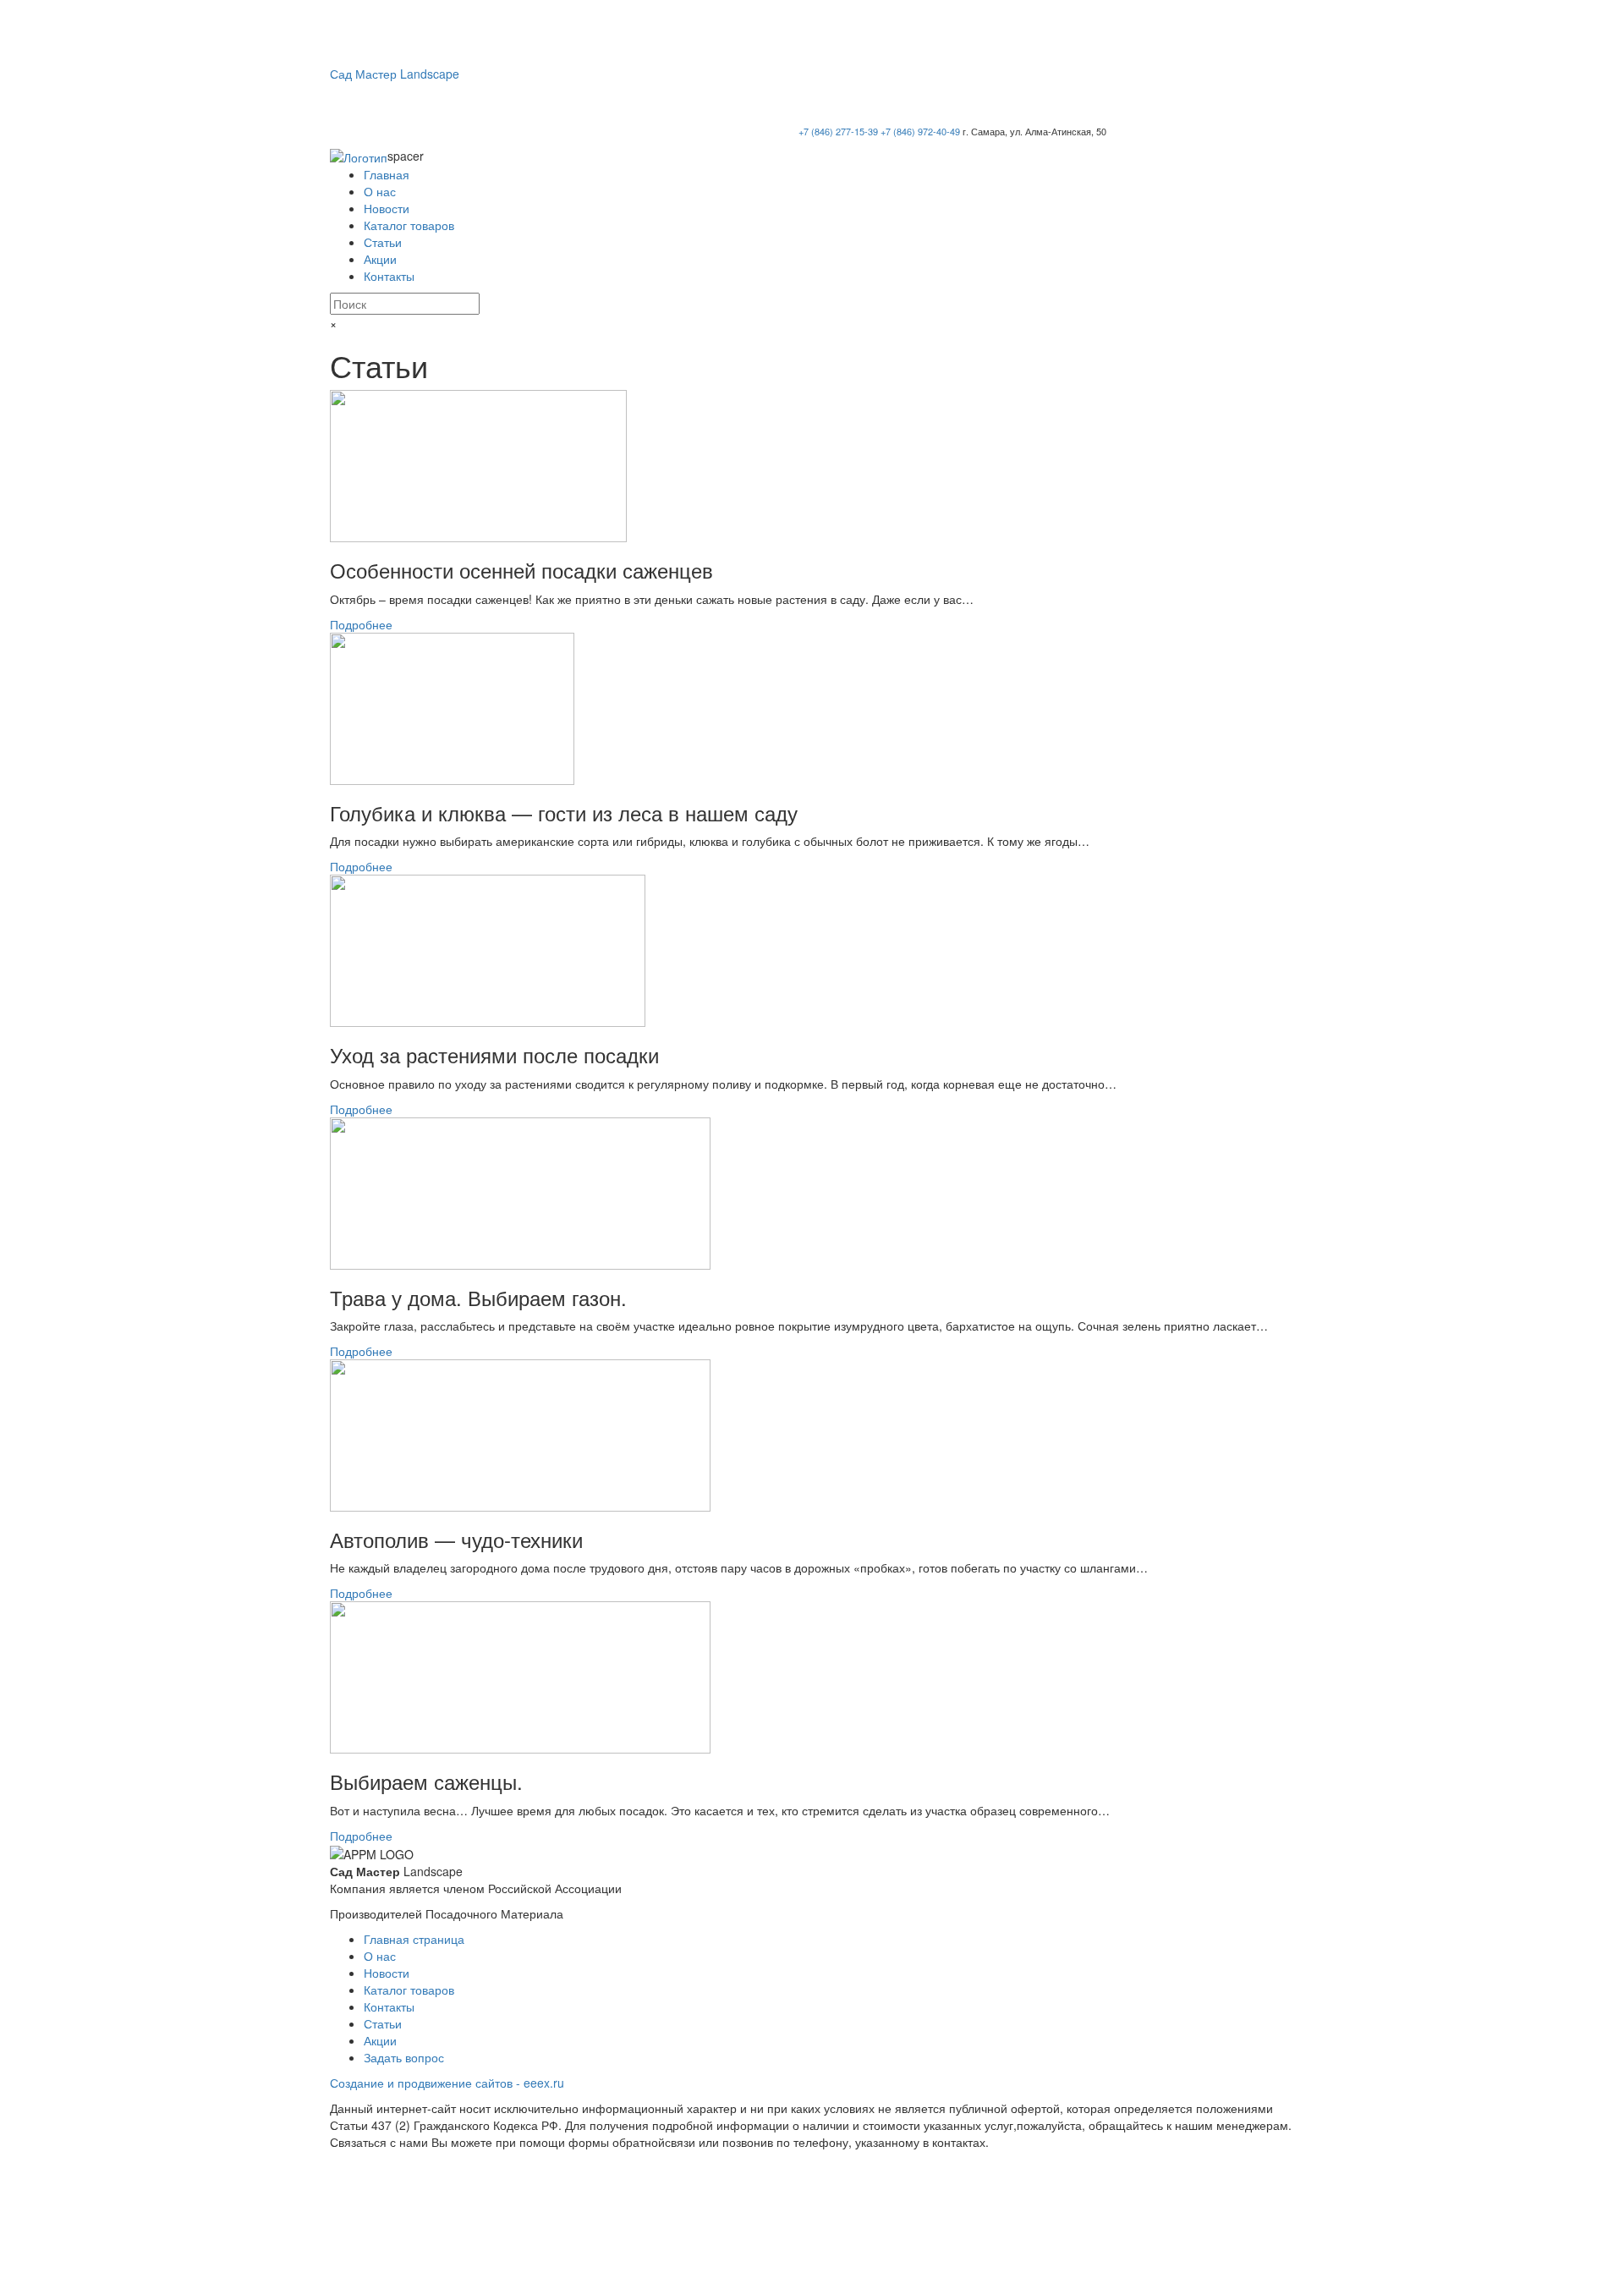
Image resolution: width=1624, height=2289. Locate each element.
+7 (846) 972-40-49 (920, 131)
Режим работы (1241, 74)
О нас (380, 191)
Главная (387, 174)
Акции (380, 259)
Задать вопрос (404, 2057)
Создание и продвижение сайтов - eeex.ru (447, 2083)
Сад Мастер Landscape (395, 74)
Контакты (389, 276)
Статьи (383, 242)
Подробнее (361, 624)
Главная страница (414, 1939)
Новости (387, 208)
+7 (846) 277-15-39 (838, 131)
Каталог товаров (409, 225)
